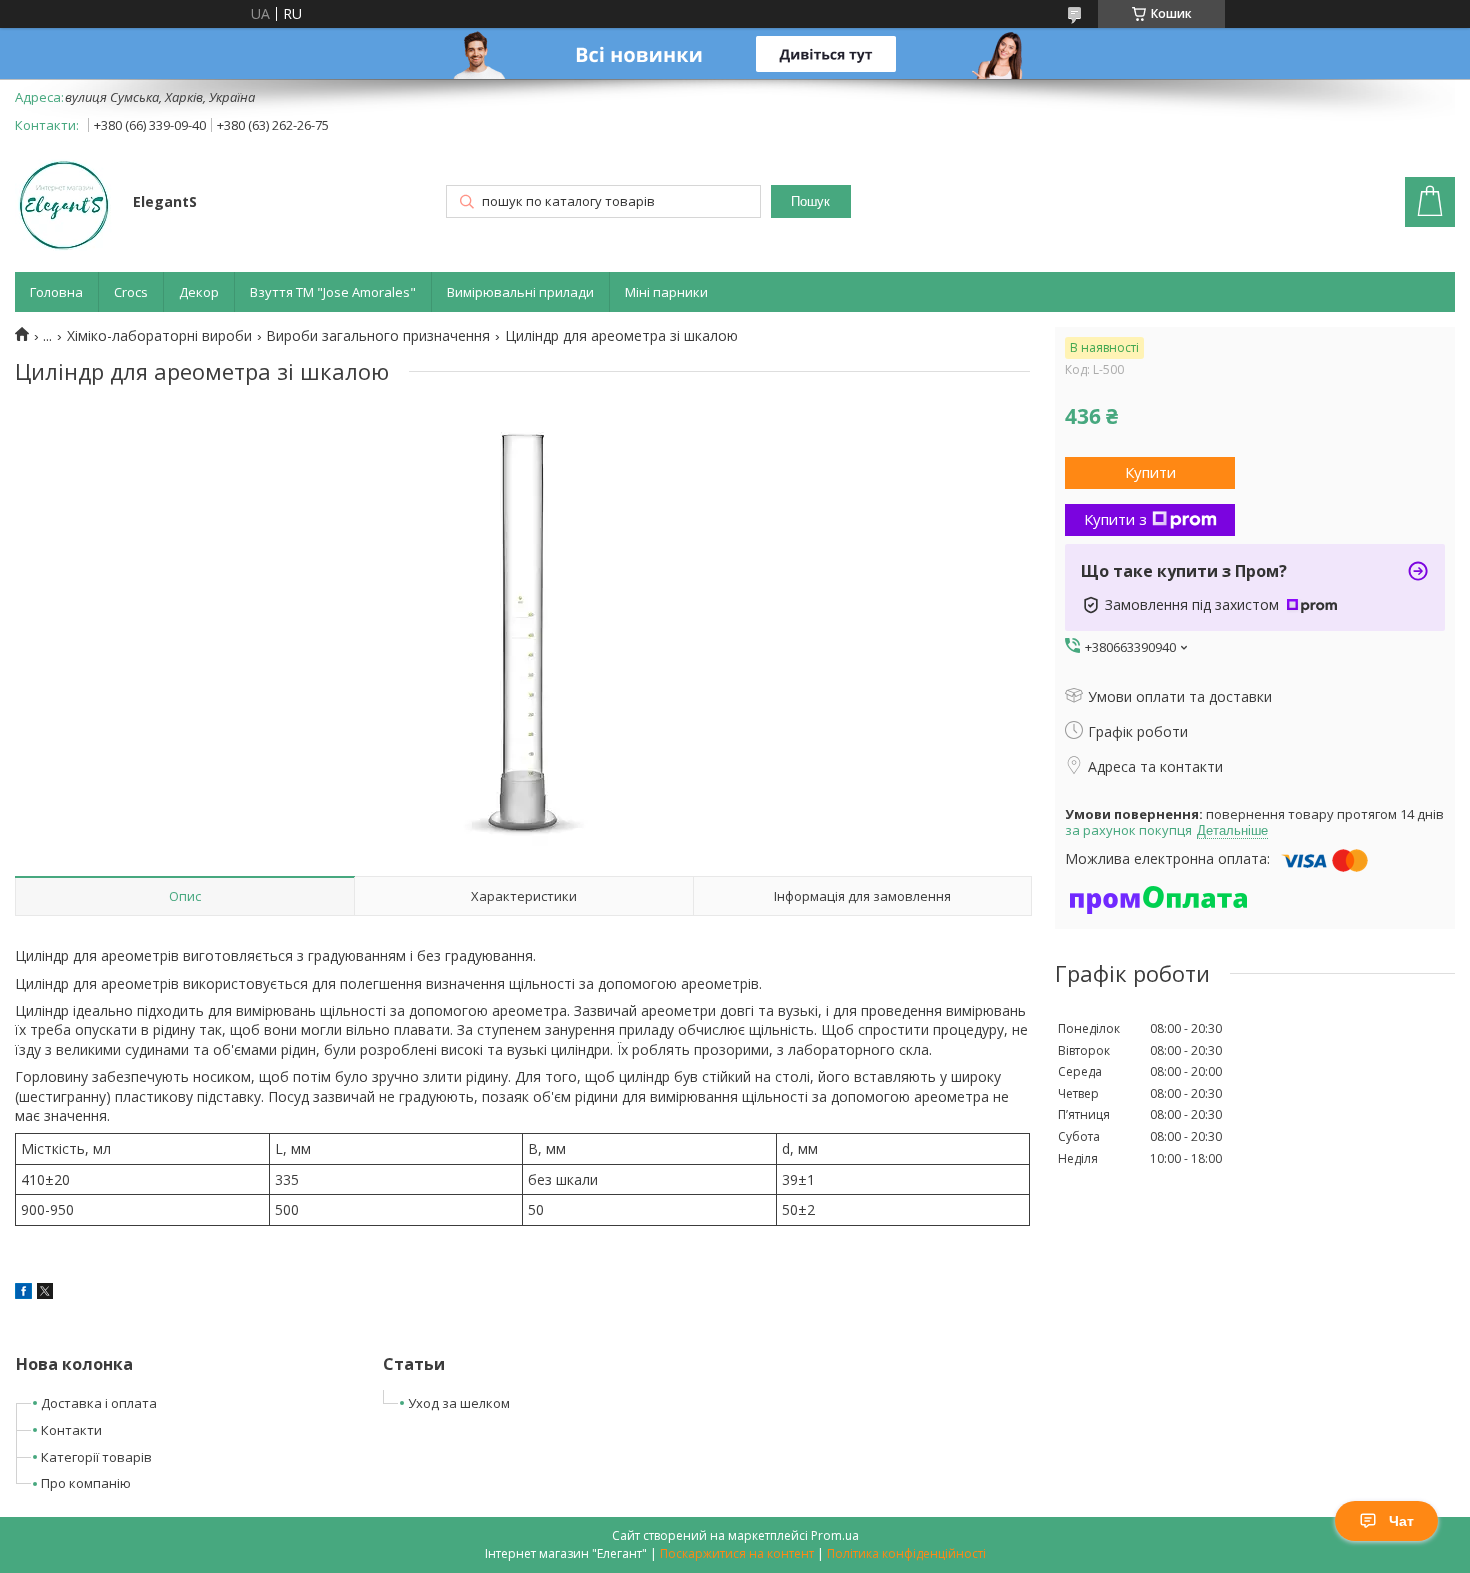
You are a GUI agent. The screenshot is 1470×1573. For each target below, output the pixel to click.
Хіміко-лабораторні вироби (159, 336)
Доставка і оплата (99, 1403)
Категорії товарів (96, 1457)
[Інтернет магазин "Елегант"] (64, 203)
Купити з (1115, 519)
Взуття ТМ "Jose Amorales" (333, 292)
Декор (199, 292)
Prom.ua (835, 1535)
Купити (1150, 472)
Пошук (810, 201)
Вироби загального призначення (378, 336)
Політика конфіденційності (906, 1553)
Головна (56, 292)
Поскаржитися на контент (737, 1553)
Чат (1401, 1521)
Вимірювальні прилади (520, 292)
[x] (45, 1293)
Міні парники (666, 292)
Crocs (131, 292)
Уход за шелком (459, 1403)
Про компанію (86, 1483)
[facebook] (23, 1293)
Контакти (71, 1430)
